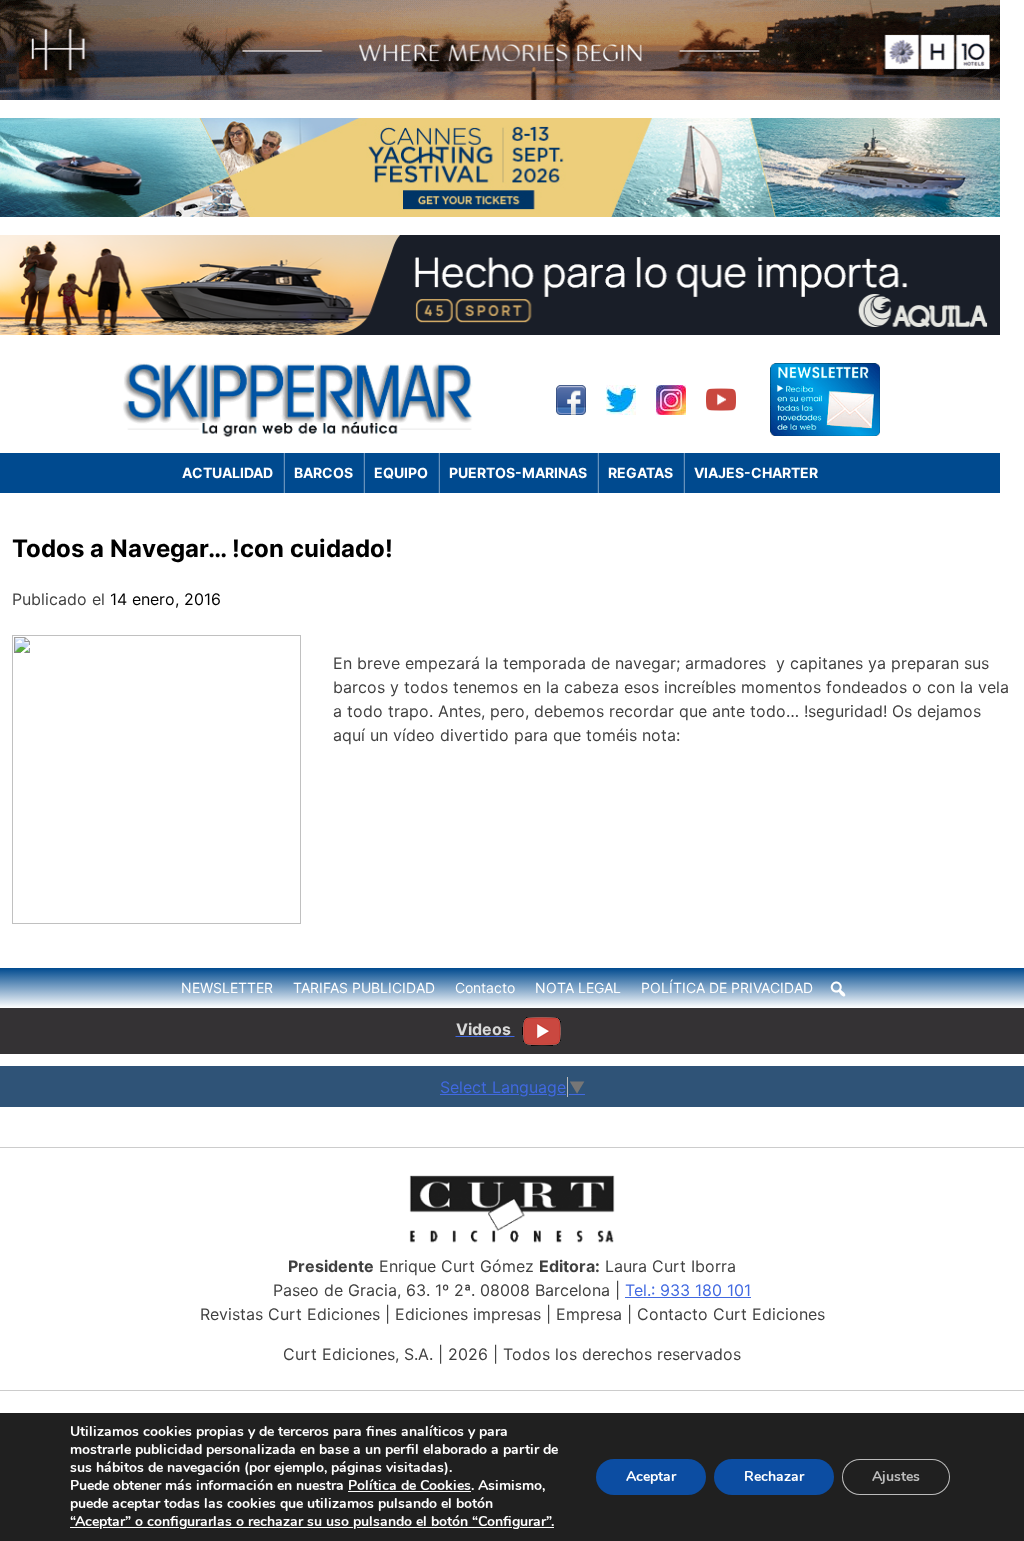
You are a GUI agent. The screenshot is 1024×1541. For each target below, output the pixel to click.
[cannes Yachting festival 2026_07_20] (500, 211)
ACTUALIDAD (227, 472)
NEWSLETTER (227, 987)
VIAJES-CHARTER (756, 472)
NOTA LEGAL (578, 987)
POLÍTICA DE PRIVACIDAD (727, 987)
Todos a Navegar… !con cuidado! (202, 548)
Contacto (485, 987)
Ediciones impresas (468, 1314)
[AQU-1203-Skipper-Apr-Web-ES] (500, 329)
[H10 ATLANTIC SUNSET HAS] (500, 94)
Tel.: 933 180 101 (688, 1290)
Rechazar (774, 1476)
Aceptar (651, 1476)
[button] (838, 989)
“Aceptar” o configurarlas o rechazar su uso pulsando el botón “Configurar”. (312, 1522)
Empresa (589, 1314)
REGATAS (640, 472)
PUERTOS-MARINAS (518, 472)
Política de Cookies (409, 1485)
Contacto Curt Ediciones (731, 1314)
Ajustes (896, 1476)
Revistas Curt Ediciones (290, 1314)
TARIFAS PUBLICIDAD (364, 987)
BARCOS (323, 472)
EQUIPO (401, 472)
